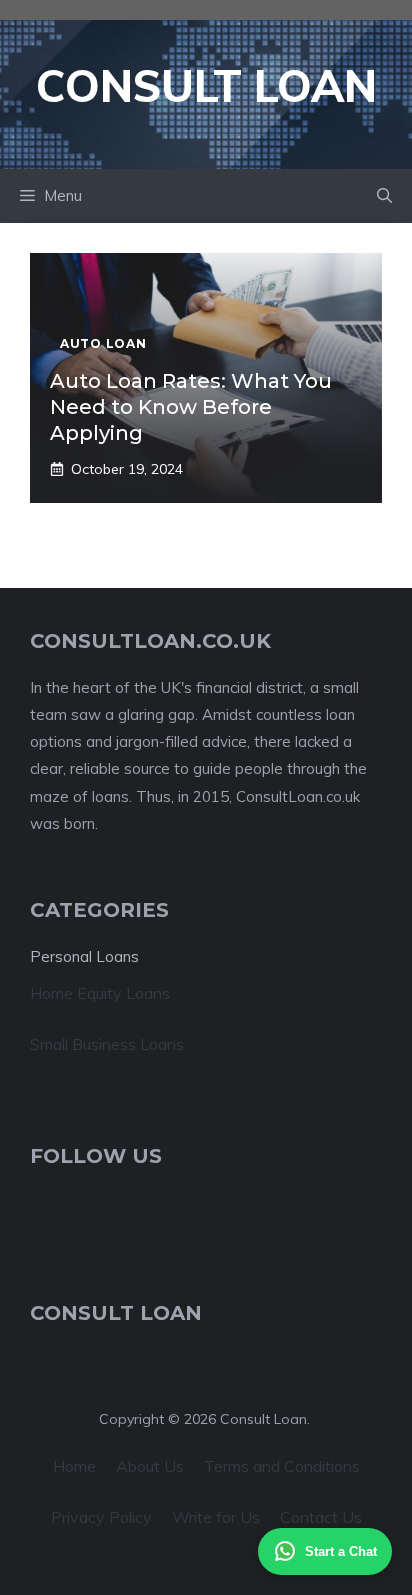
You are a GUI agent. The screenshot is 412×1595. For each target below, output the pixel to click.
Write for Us (216, 1517)
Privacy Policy (101, 1517)
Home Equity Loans (100, 993)
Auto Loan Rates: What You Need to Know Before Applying (191, 407)
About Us (150, 1466)
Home (74, 1466)
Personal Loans (84, 956)
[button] (384, 196)
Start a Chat (341, 1551)
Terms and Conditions (282, 1466)
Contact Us (321, 1517)
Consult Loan (206, 85)
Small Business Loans (107, 1044)
